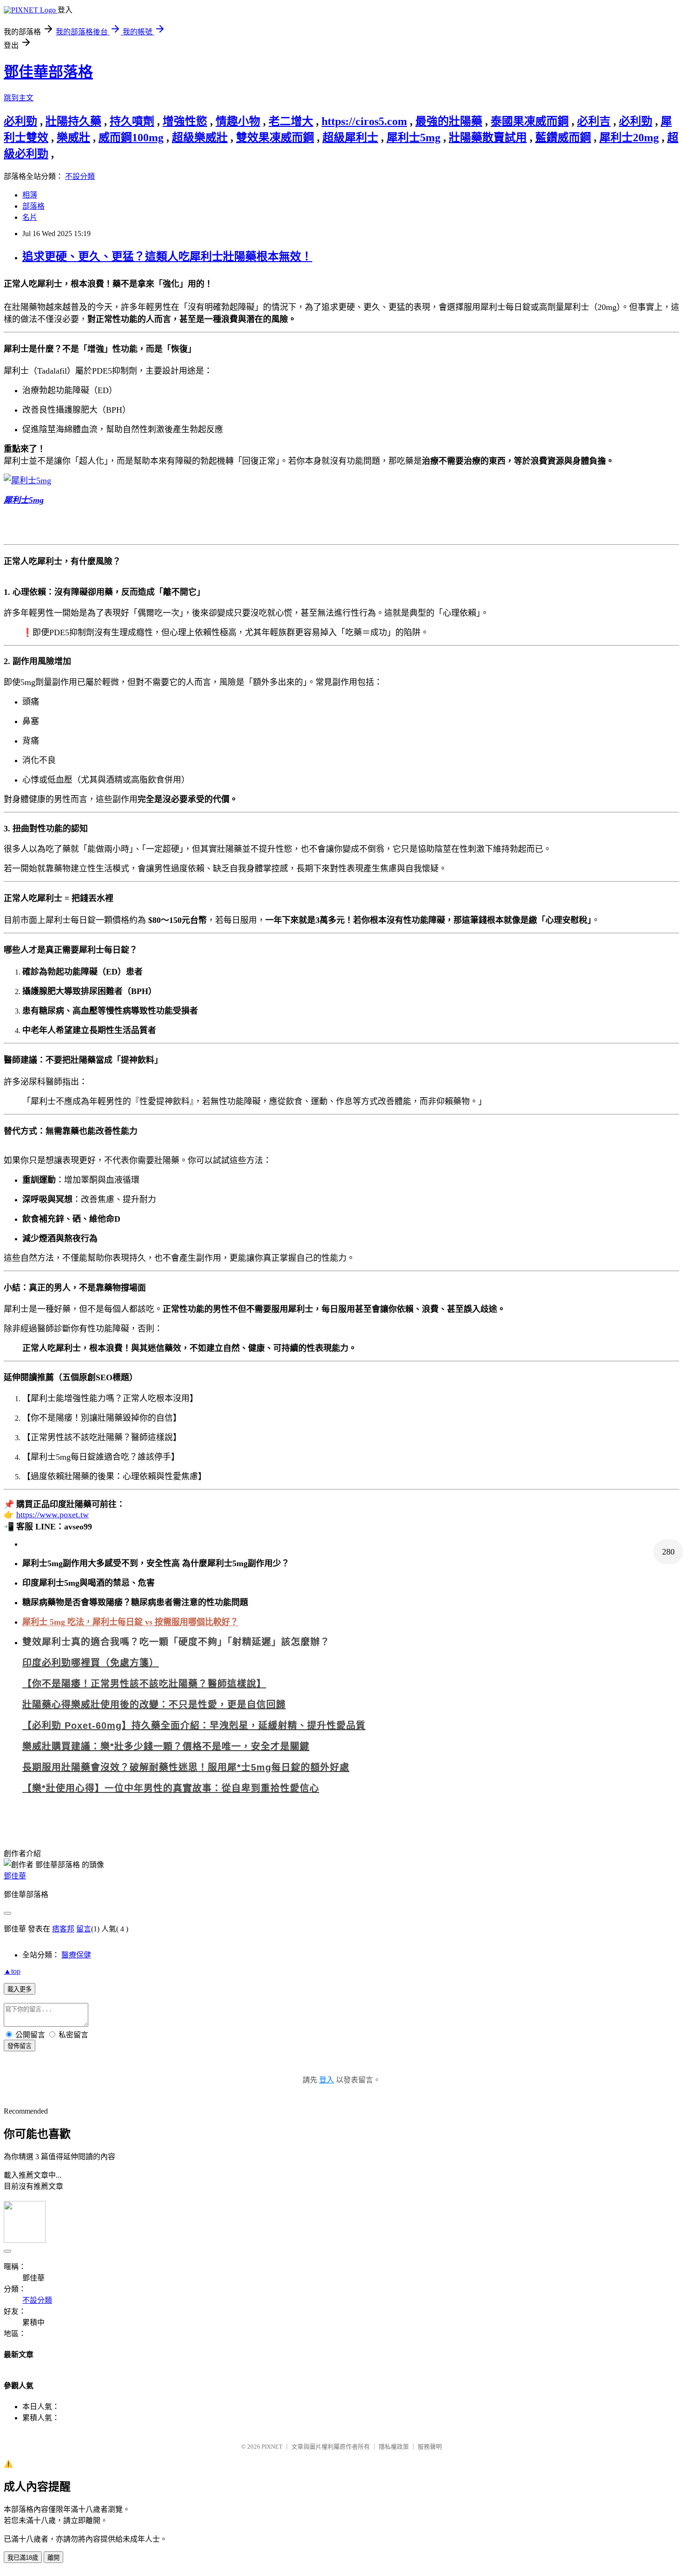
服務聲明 (430, 2447)
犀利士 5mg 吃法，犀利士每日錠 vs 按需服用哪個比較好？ (130, 1622)
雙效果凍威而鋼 (275, 138)
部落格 (33, 206)
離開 (53, 2558)
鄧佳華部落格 (48, 72)
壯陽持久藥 (73, 121)
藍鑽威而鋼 (563, 138)
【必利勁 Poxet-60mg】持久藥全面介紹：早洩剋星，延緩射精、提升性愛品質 (194, 1726)
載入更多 (20, 1989)
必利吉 (594, 121)
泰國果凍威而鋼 (530, 121)
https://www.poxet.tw (53, 1515)
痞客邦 (63, 1929)
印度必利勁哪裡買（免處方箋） (91, 1663)
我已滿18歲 (23, 2558)
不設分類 (80, 176)
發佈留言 (20, 2046)
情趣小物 (238, 121)
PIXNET (272, 2447)
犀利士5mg (414, 138)
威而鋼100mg (131, 138)
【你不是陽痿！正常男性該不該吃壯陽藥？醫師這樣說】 (144, 1684)
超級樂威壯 (200, 138)
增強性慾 (185, 121)
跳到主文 (19, 98)
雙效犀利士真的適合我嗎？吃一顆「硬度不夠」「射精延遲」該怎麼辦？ (176, 1642)
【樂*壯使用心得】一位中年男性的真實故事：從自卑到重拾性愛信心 (171, 1788)
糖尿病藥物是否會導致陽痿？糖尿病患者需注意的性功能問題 (135, 1602)
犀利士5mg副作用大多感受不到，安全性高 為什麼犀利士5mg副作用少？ (156, 1563)
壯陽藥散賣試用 (488, 138)
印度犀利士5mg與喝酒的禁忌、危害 (89, 1583)
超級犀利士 (350, 138)
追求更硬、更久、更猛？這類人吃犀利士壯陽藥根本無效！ (167, 257)
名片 (30, 217)
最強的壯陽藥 (449, 121)
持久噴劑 (132, 121)
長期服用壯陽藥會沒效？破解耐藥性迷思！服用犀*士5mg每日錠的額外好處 (186, 1767)
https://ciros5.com (364, 121)
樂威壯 (73, 138)
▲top (12, 1971)
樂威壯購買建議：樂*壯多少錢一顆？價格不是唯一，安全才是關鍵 (166, 1746)
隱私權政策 (394, 2447)
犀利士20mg (629, 138)
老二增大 (291, 121)
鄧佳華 (15, 1876)
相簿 (30, 195)
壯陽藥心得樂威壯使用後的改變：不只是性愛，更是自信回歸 (154, 1705)
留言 (84, 1929)
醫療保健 (76, 1955)
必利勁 (20, 121)
